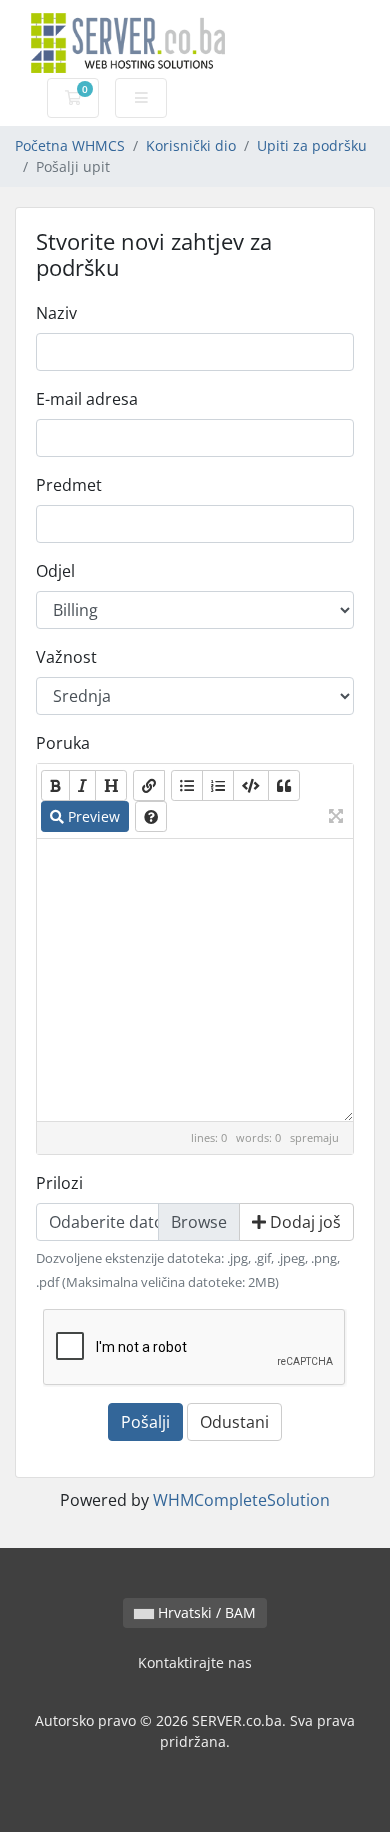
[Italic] (82, 785)
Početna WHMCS (70, 145)
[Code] (251, 785)
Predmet (69, 485)
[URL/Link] (149, 785)
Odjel (55, 571)
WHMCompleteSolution (241, 1500)
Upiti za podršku (312, 145)
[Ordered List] (218, 785)
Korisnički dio (191, 145)
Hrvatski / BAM (205, 1612)
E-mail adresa (87, 399)
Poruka (63, 743)
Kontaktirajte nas (195, 1662)
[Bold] (55, 785)
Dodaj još (303, 1222)
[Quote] (284, 785)
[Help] (151, 816)
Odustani (234, 1422)
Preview (92, 816)
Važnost (66, 657)
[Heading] (111, 785)
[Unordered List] (187, 785)
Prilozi (59, 1183)
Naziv (56, 313)
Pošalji (145, 1422)
